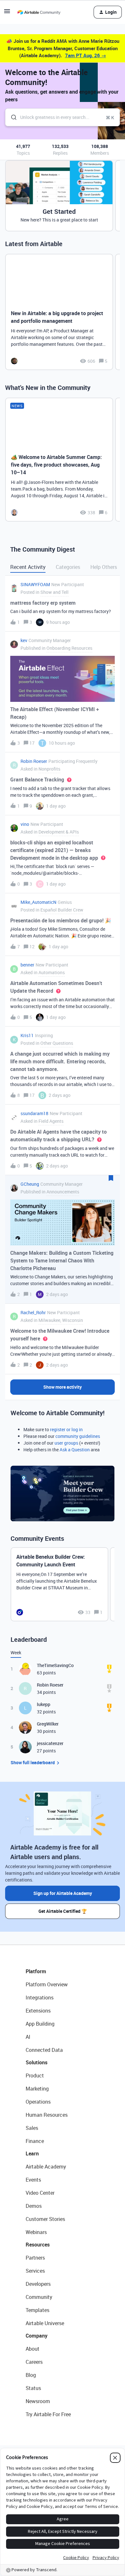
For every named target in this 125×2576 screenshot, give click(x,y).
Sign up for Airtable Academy (63, 1893)
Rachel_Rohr (33, 1312)
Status (33, 2388)
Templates (37, 2310)
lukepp (44, 1704)
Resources (38, 2245)
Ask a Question (75, 1450)
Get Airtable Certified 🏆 (63, 1911)
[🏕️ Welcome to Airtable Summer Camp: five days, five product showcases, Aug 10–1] (59, 460)
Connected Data (44, 2050)
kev (24, 640)
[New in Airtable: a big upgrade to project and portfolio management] (59, 312)
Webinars (36, 2232)
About (33, 2349)
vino (25, 824)
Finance (35, 2141)
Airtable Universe (45, 2323)
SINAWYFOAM (35, 584)
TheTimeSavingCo (55, 1665)
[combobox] (63, 117)
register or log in (66, 1429)
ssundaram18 (34, 1113)
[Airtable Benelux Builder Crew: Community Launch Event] (59, 1584)
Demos (34, 2206)
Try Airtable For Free (48, 2414)
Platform (36, 1971)
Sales (32, 2128)
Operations (38, 2102)
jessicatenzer (50, 1743)
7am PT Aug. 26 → (86, 55)
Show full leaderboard (33, 1762)
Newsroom (38, 2401)
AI (28, 2037)
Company (37, 2336)
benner (27, 965)
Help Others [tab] (104, 567)
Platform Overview (47, 1984)
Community (39, 2297)
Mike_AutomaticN (38, 902)
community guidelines (78, 1436)
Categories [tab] (68, 567)
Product (35, 2076)
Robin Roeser (34, 761)
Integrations (40, 1998)
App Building (40, 2024)
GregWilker (48, 1724)
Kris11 (27, 1035)
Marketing (37, 2089)
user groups (66, 1443)
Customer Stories (45, 2219)
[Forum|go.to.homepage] (39, 12)
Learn (32, 2153)
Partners (35, 2258)
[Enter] (11, 117)
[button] (7, 13)
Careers (34, 2362)
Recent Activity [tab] (28, 567)
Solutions (37, 2062)
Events (33, 2180)
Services (35, 2271)
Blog (31, 2375)
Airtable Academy (46, 2167)
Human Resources (47, 2115)
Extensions (38, 2011)
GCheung (30, 1184)
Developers (38, 2284)
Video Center (40, 2193)
